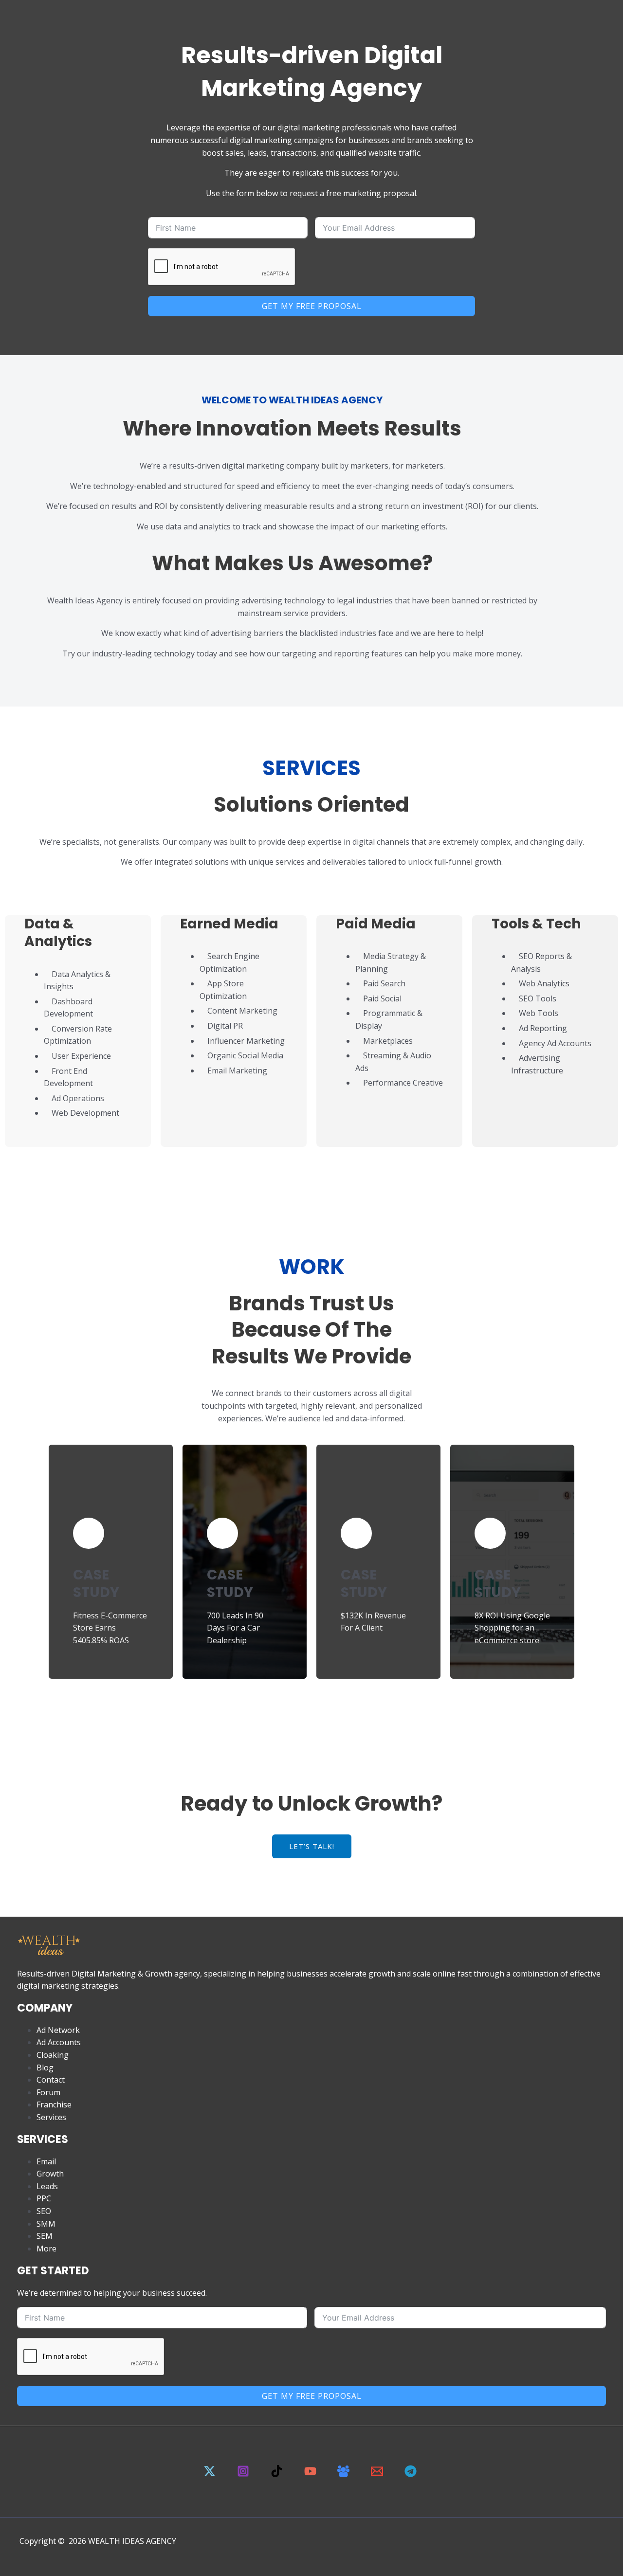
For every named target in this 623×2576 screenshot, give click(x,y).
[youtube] (311, 2474)
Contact (51, 2080)
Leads (47, 2186)
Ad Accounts (59, 2042)
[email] (379, 2474)
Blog (45, 2068)
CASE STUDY (96, 1584)
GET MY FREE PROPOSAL (312, 306)
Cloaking (53, 2055)
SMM (46, 2224)
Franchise (54, 2104)
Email (46, 2161)
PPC (44, 2198)
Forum (48, 2092)
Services (51, 2117)
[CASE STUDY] (89, 1533)
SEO (44, 2211)
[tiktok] (278, 2474)
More (46, 2249)
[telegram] (412, 2474)
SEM (45, 2236)
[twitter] (211, 2474)
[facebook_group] (345, 2474)
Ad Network (58, 2030)
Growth (50, 2174)
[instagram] (245, 2474)
